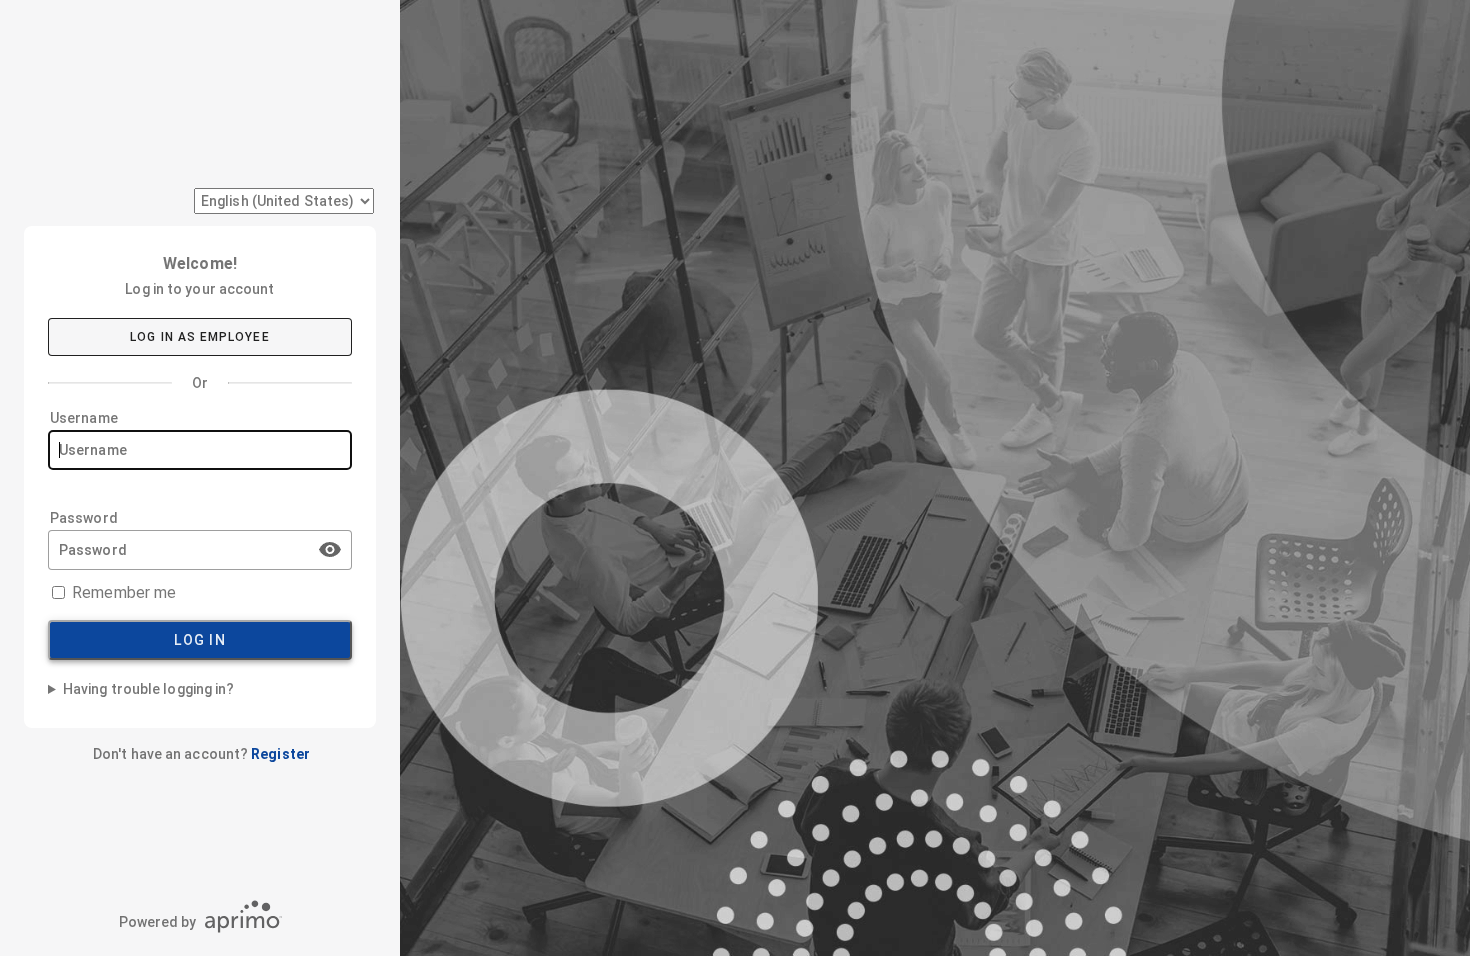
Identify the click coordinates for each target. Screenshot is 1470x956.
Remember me (124, 592)
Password (84, 518)
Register (280, 754)
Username (84, 418)
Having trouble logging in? (148, 689)
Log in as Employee (199, 337)
